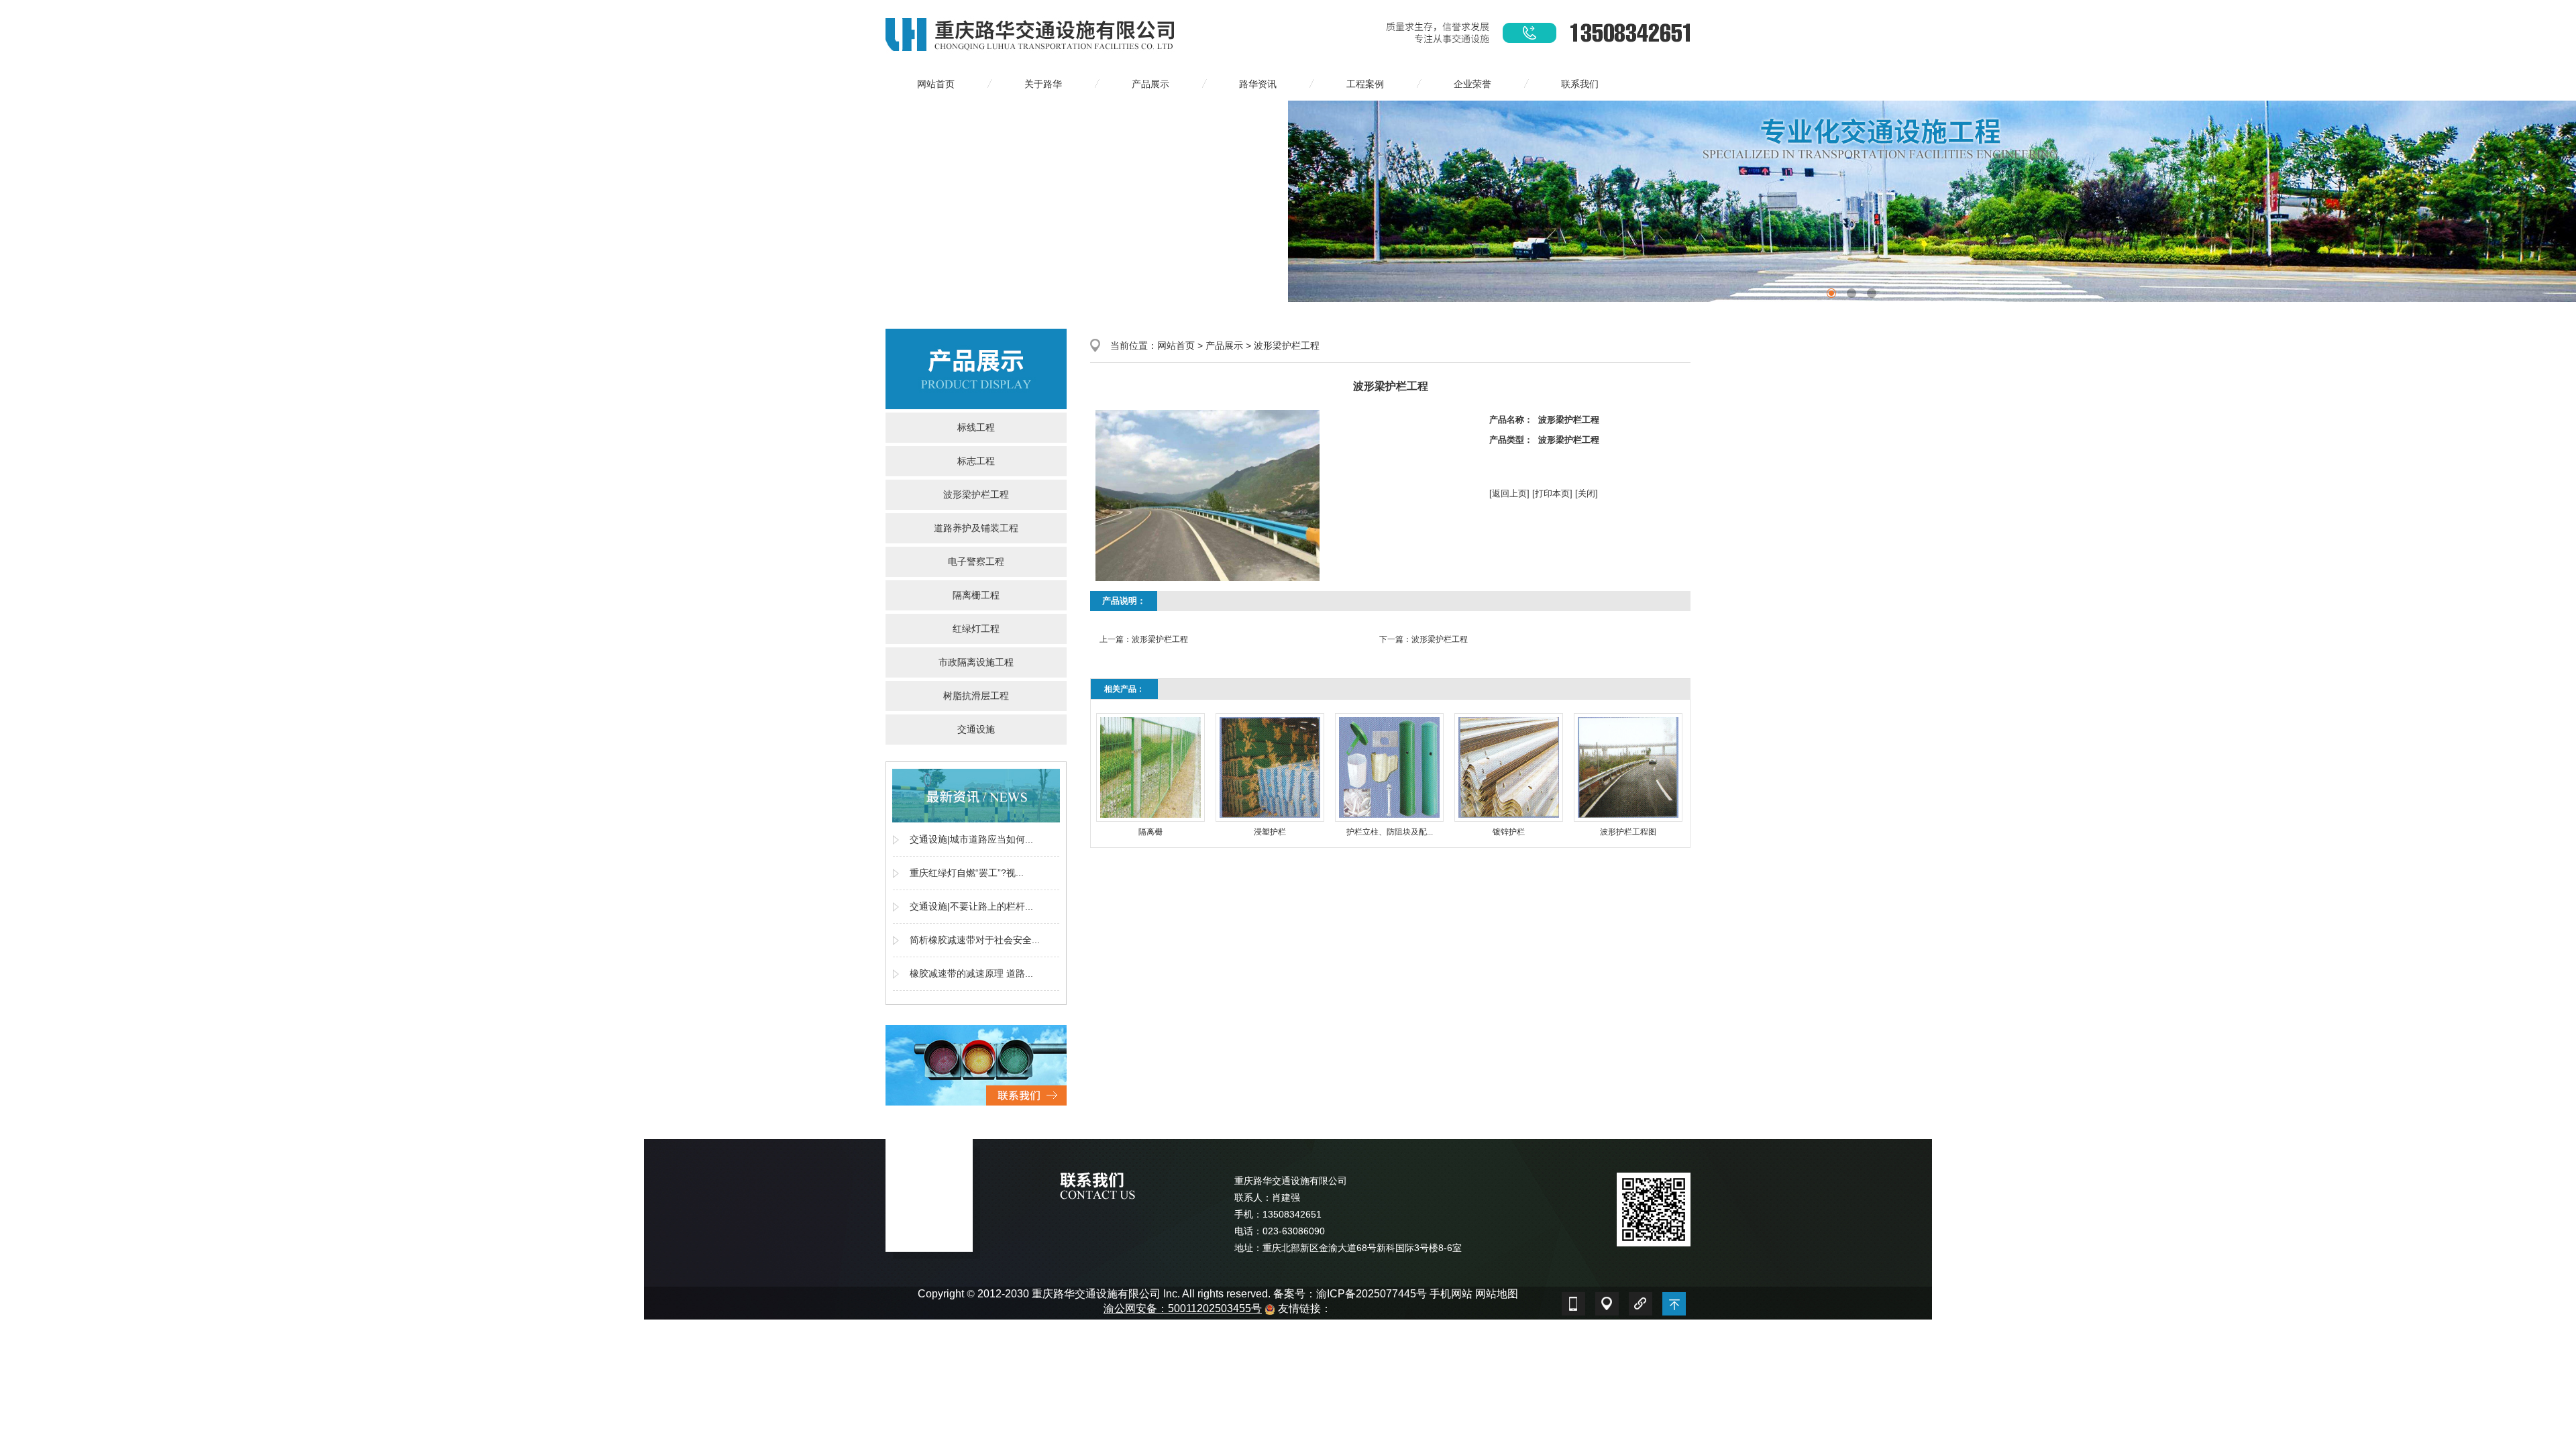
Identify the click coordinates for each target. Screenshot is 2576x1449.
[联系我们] (976, 1065)
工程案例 (1365, 84)
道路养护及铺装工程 (976, 528)
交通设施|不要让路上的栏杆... (971, 906)
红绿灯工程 (976, 629)
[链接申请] (1640, 1300)
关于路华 (1043, 84)
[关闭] (1587, 493)
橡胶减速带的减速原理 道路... (971, 973)
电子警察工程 (976, 561)
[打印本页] (1552, 493)
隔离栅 (1150, 832)
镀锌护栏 (1509, 832)
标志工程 (976, 461)
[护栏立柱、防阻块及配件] (1389, 767)
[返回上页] (1509, 493)
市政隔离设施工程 (976, 662)
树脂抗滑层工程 (976, 696)
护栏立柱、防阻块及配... (1390, 832)
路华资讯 (1258, 84)
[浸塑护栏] (1270, 767)
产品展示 (1150, 84)
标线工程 (976, 427)
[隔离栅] (1150, 767)
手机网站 (1451, 1294)
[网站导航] (1607, 1300)
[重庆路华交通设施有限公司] (1032, 33)
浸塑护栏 (1270, 832)
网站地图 (1497, 1294)
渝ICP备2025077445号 (1372, 1294)
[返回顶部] (1674, 1300)
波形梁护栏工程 (976, 494)
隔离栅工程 (976, 595)
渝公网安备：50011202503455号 (1183, 1308)
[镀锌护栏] (1509, 767)
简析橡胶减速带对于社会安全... (975, 940)
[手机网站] (1573, 1300)
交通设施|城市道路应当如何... (971, 839)
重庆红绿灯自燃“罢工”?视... (967, 873)
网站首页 (936, 84)
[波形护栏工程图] (1628, 767)
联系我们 (1580, 84)
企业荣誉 (1472, 84)
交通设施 (976, 729)
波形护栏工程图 (1628, 832)
